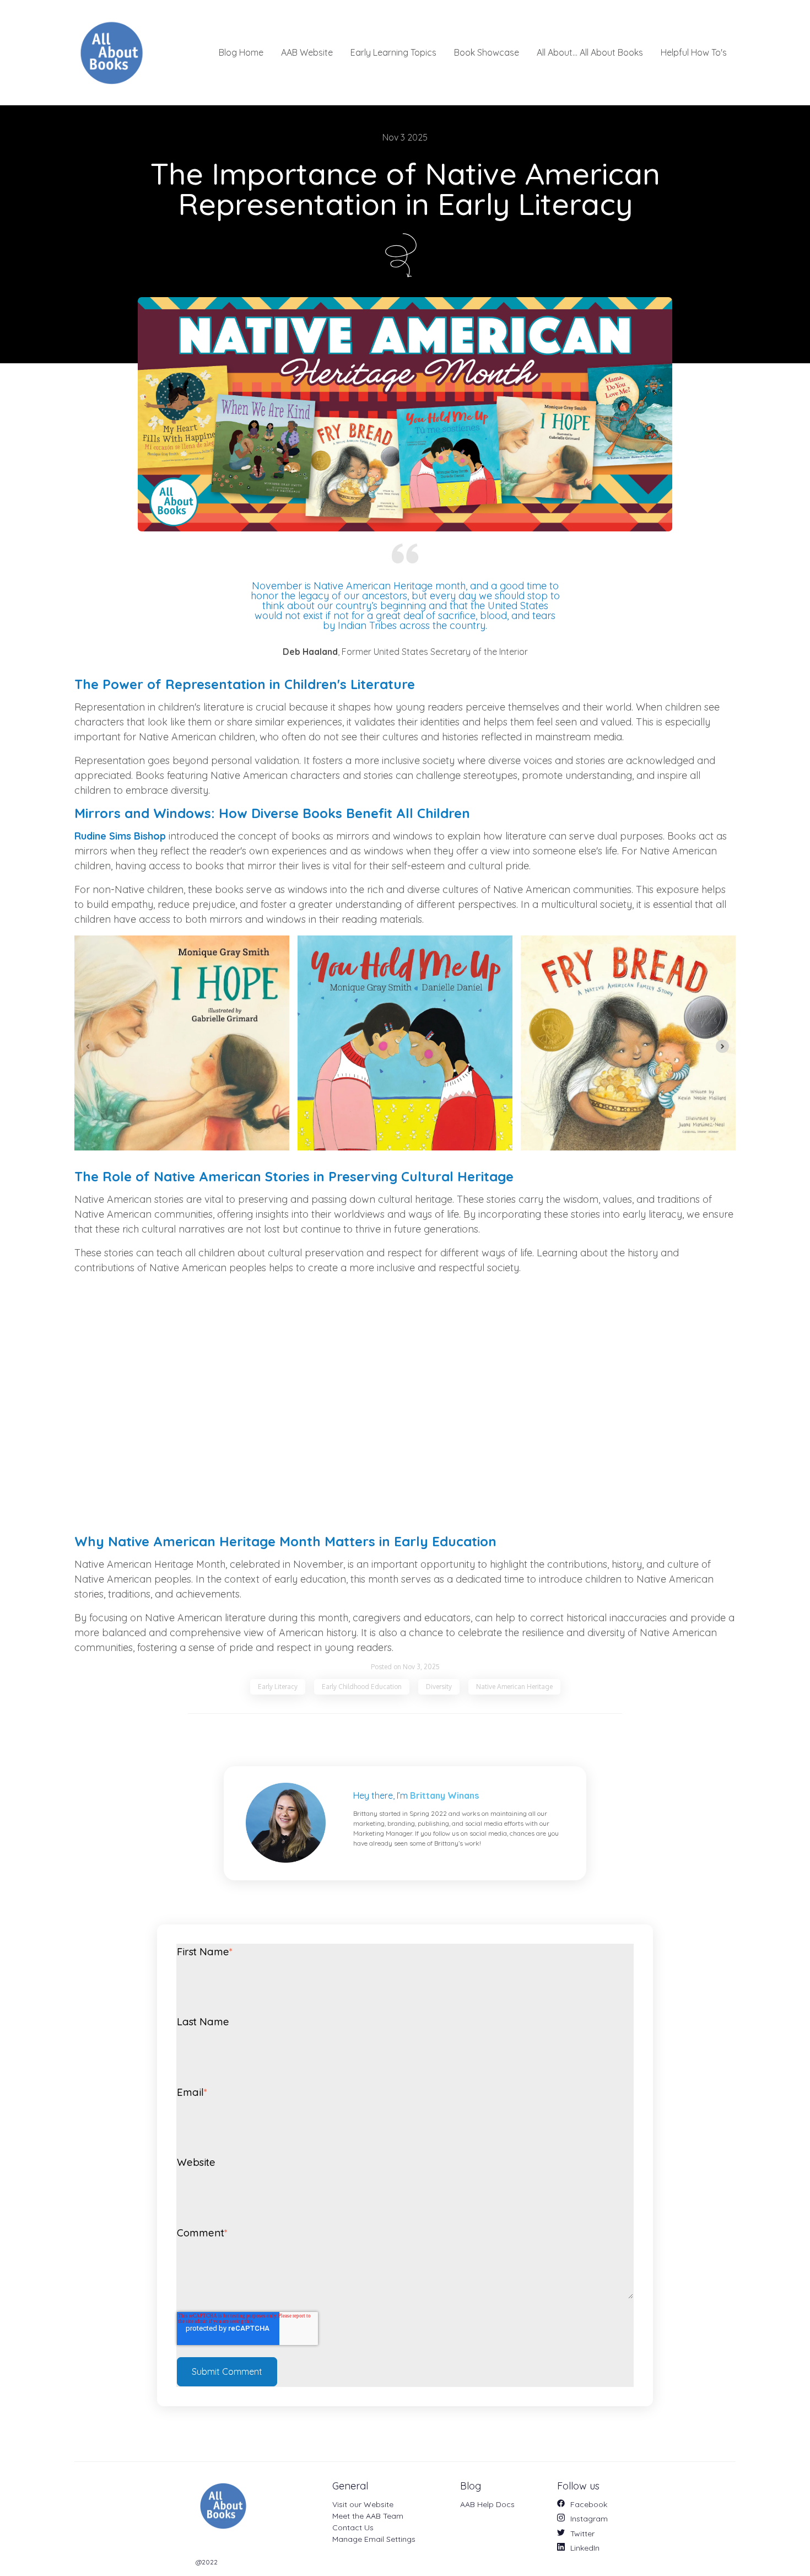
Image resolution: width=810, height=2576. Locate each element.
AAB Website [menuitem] (307, 52)
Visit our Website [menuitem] (363, 2504)
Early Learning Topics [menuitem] (393, 52)
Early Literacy (278, 1687)
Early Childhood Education (362, 1687)
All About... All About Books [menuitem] (590, 52)
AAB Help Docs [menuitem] (487, 2504)
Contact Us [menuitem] (353, 2527)
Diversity (439, 1687)
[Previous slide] (88, 1046)
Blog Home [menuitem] (241, 52)
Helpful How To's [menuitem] (694, 52)
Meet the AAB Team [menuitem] (368, 2516)
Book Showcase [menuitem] (487, 52)
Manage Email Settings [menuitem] (374, 2539)
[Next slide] (722, 1046)
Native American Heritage (514, 1687)
